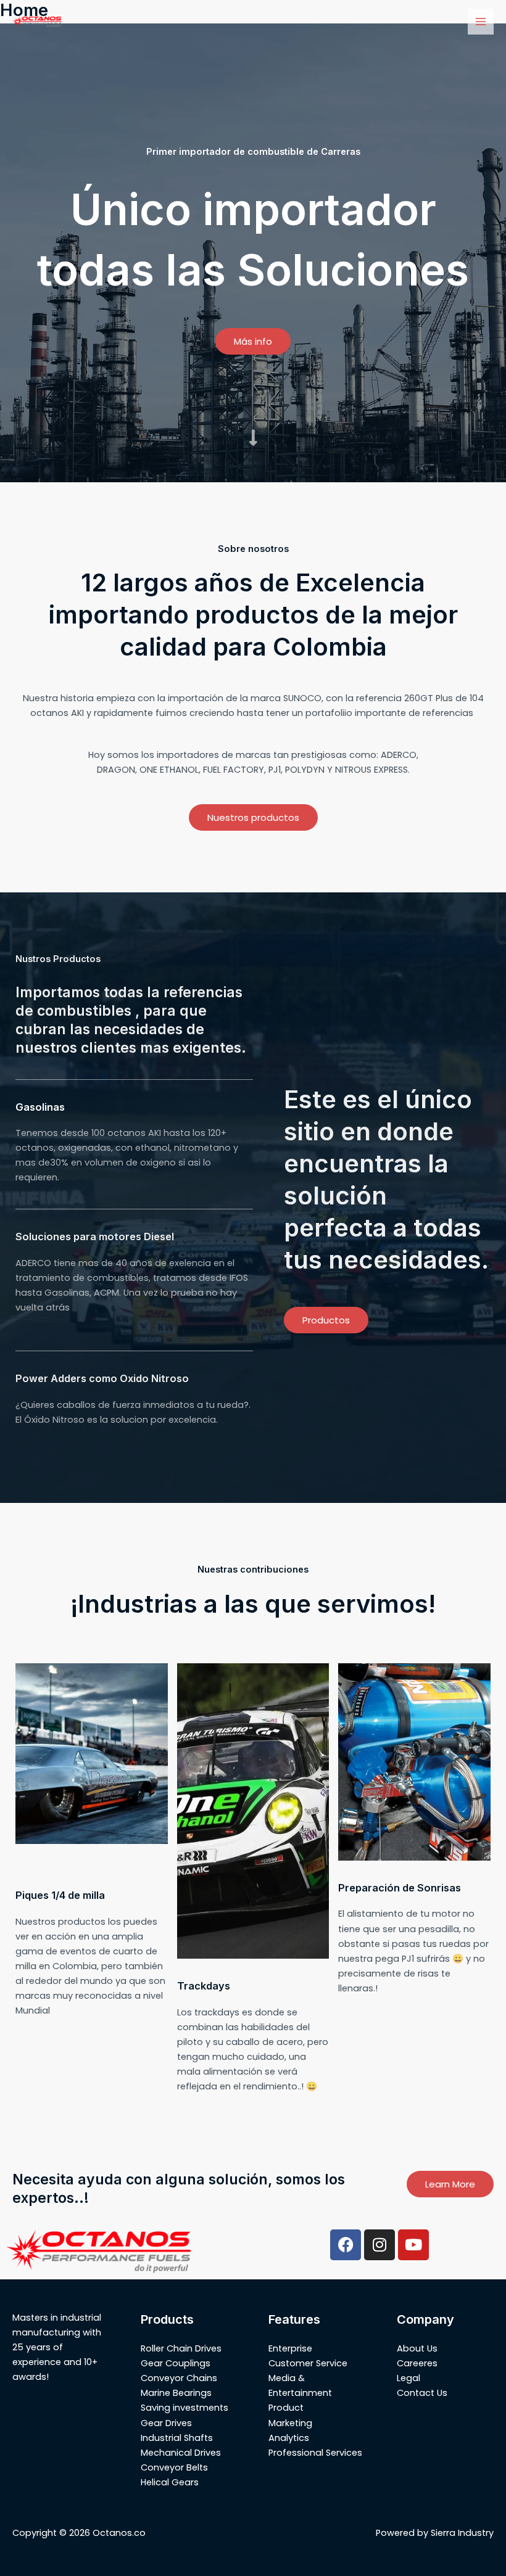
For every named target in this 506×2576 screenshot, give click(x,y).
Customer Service (308, 2363)
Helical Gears (170, 2482)
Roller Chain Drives (181, 2348)
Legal (409, 2378)
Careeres (417, 2363)
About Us (417, 2348)
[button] (253, 341)
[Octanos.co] (37, 22)
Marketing (290, 2423)
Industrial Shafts (177, 2438)
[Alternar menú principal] (481, 22)
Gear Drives (166, 2423)
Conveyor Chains (179, 2378)
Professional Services (315, 2453)
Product (286, 2408)
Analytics (289, 2438)
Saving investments (185, 2408)
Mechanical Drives (181, 2453)
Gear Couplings (176, 2363)
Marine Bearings (176, 2393)
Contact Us (422, 2393)
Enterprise (290, 2348)
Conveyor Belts (174, 2467)
